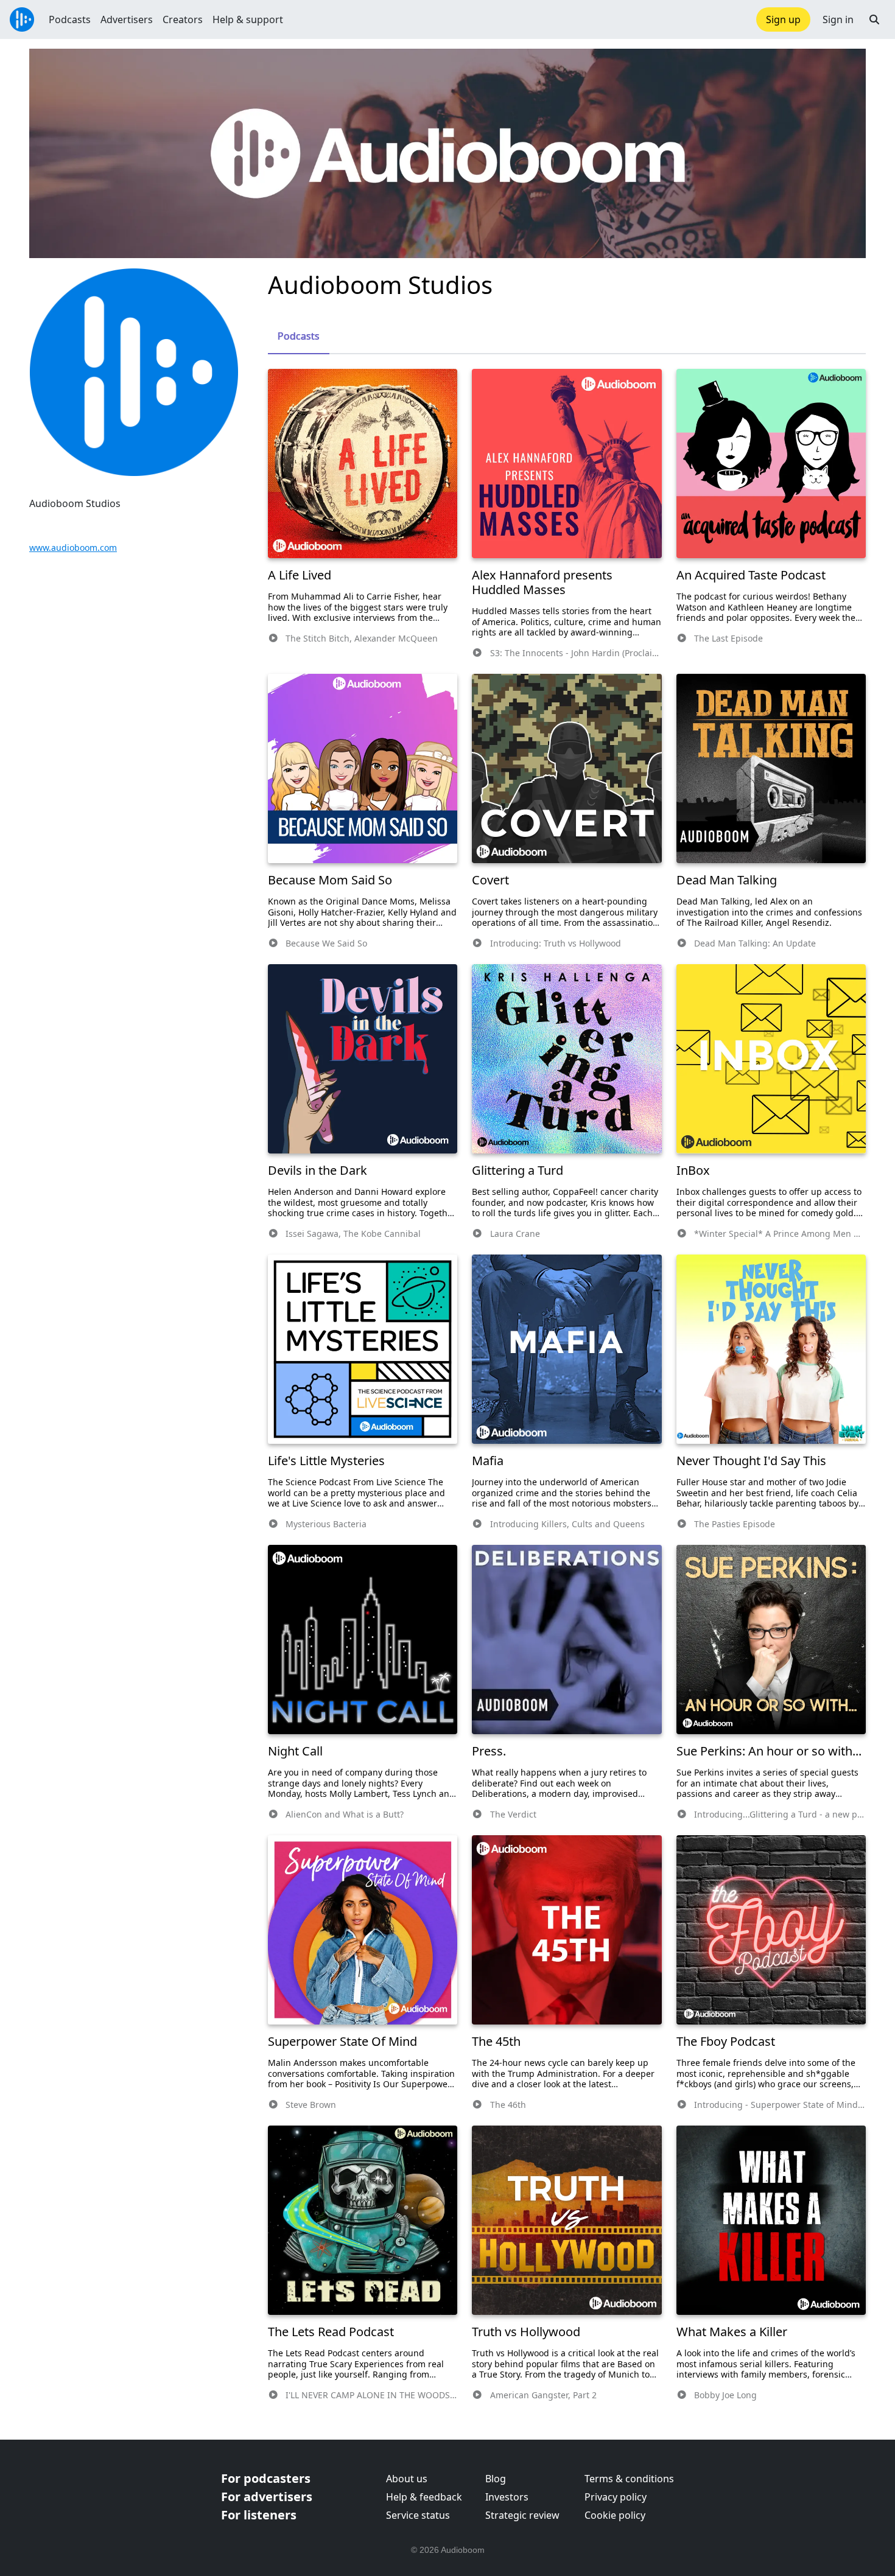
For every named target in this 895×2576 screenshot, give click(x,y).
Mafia (488, 1461)
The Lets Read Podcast (331, 2332)
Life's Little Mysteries (326, 1461)
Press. (489, 1751)
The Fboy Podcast (726, 2041)
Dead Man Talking (727, 880)
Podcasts (70, 19)
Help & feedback (424, 2497)
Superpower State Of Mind (342, 2041)
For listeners (259, 2515)
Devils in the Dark (318, 1170)
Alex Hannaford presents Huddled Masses (542, 582)
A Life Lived (300, 575)
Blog (496, 2479)
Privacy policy (616, 2497)
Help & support (248, 19)
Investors (507, 2497)
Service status (418, 2515)
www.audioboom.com (73, 548)
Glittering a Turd (518, 1170)
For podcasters (266, 2478)
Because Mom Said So (330, 880)
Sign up (783, 19)
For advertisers (267, 2497)
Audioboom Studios (380, 285)
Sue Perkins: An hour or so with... (769, 1751)
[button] (874, 19)
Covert (490, 880)
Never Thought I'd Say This (751, 1461)
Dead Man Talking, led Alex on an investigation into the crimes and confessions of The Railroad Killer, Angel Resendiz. (769, 912)
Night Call (295, 1751)
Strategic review (522, 2515)
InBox (693, 1170)
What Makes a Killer (732, 2332)
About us (407, 2479)
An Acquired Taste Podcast (751, 575)
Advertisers (127, 19)
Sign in (838, 19)
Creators (183, 19)
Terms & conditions (629, 2479)
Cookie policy (615, 2515)
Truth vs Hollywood (526, 2332)
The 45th (496, 2041)
